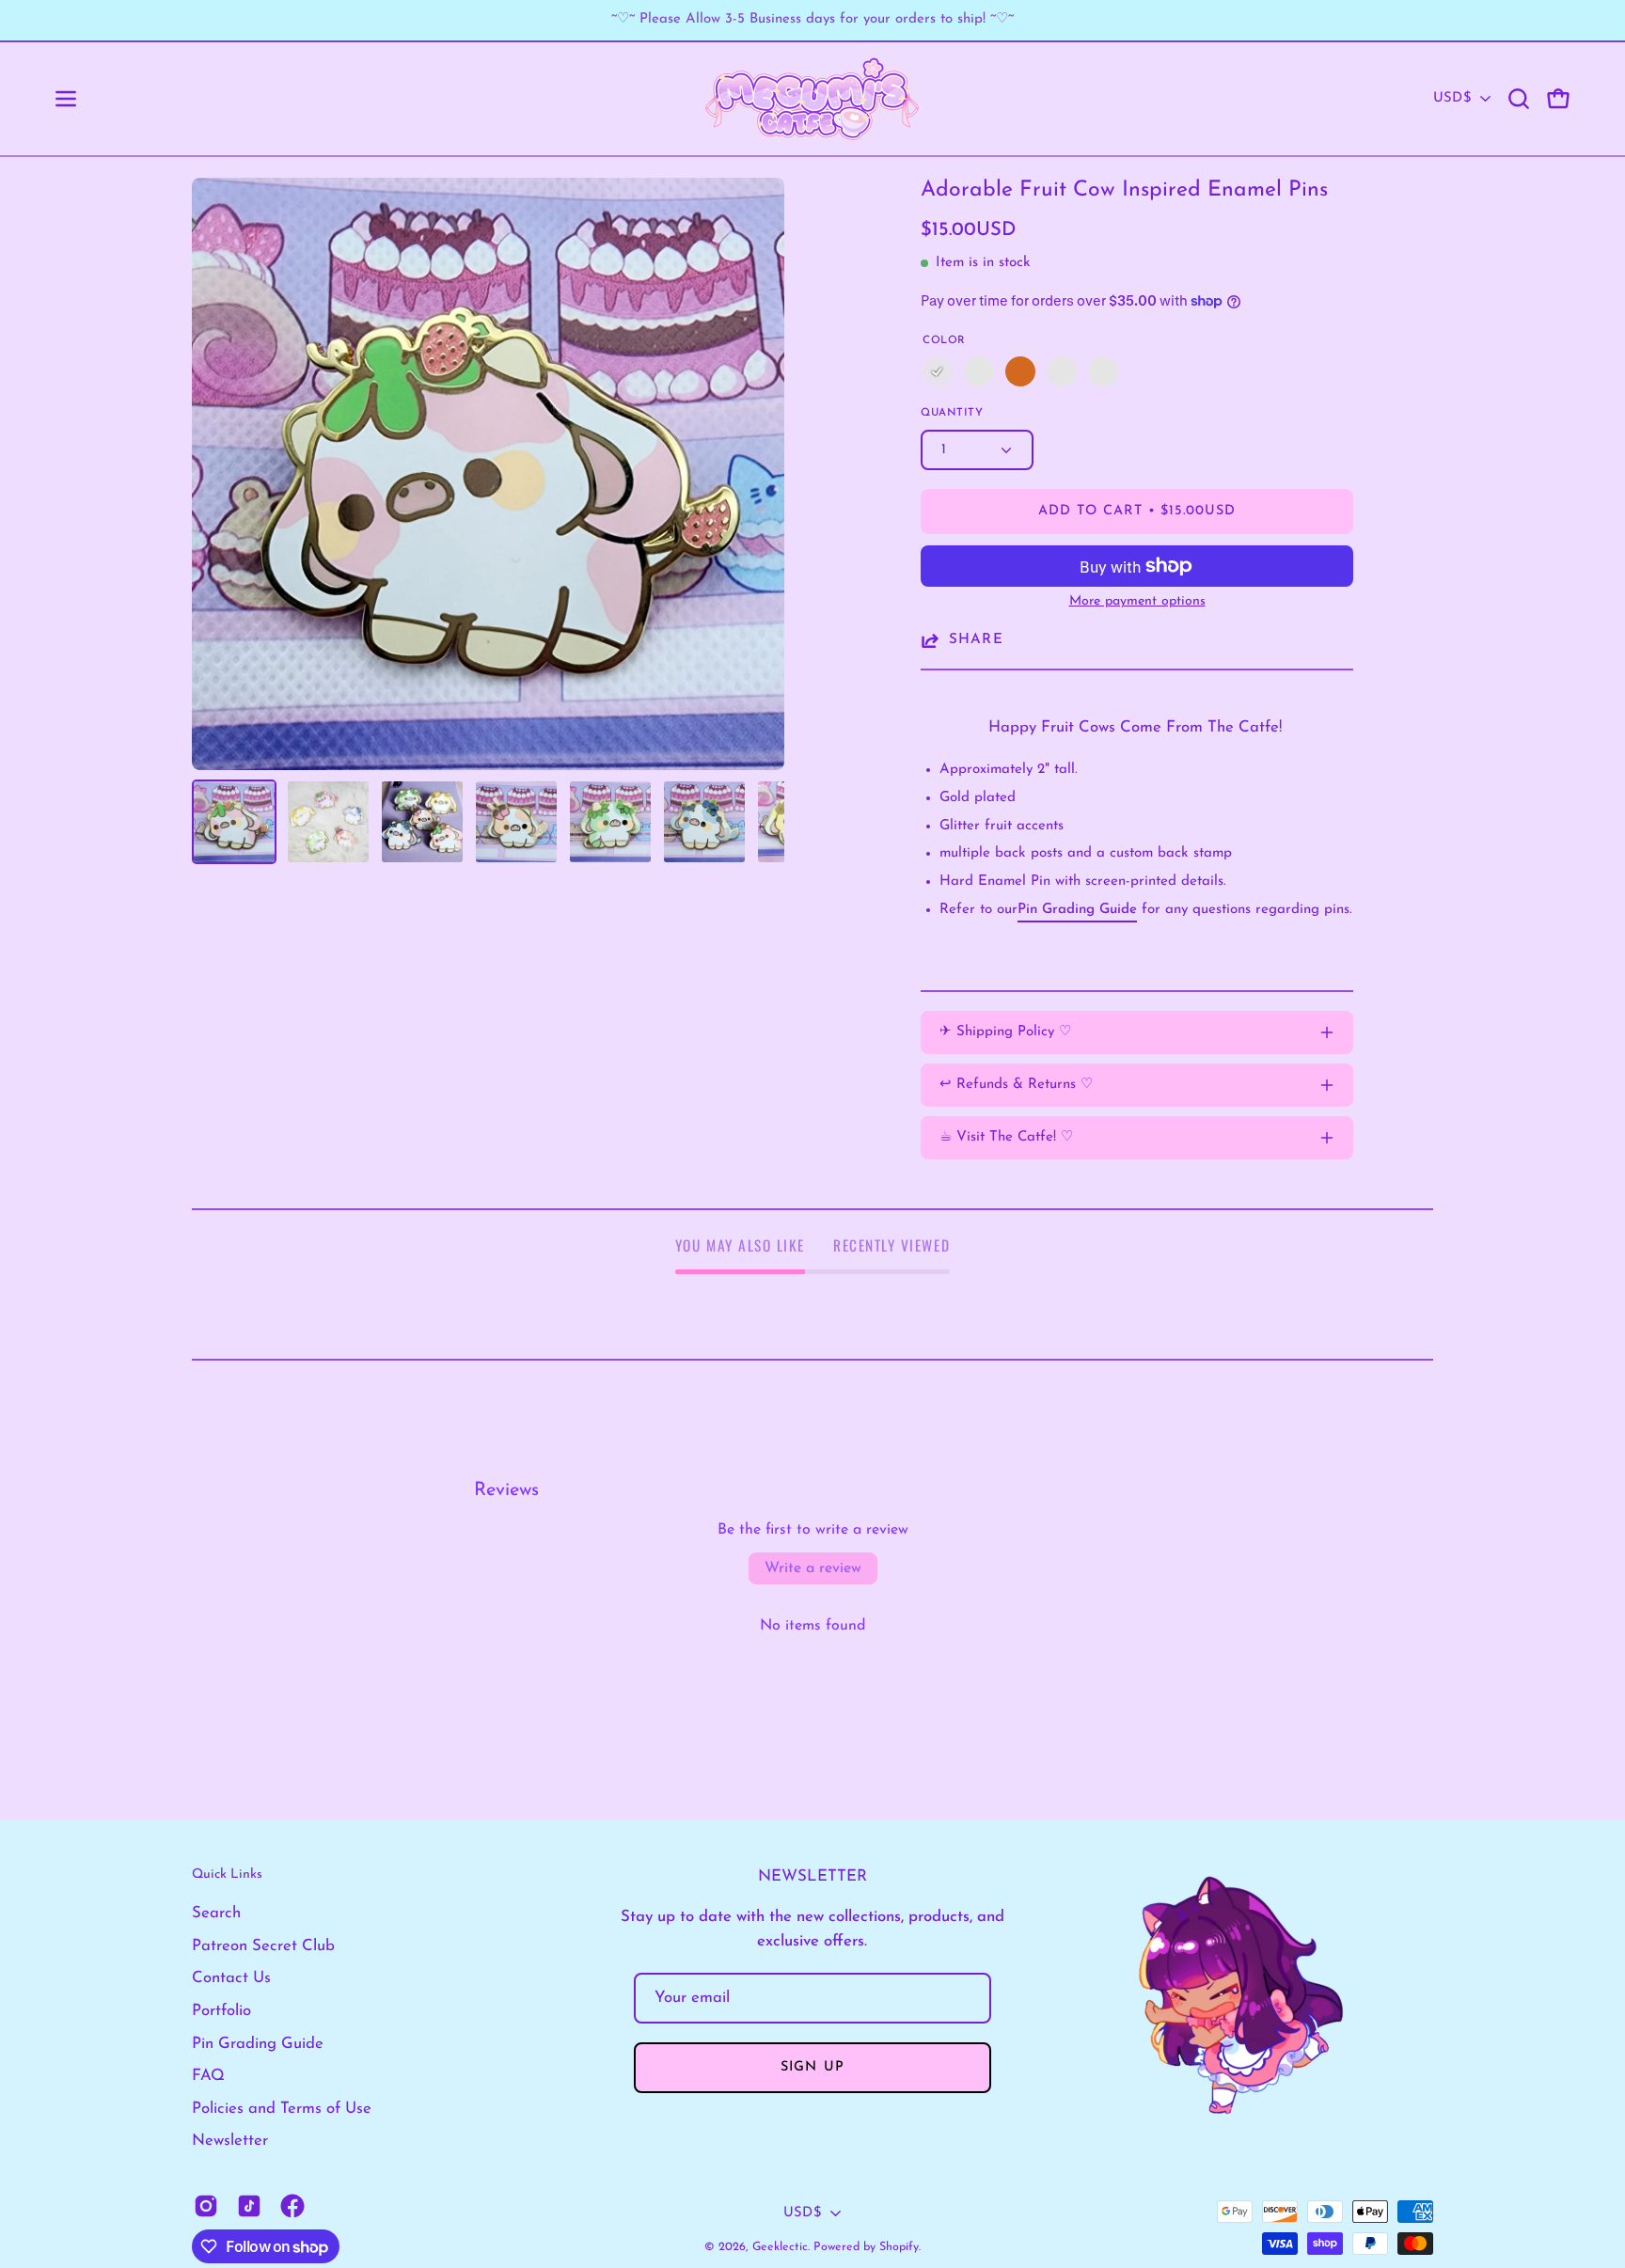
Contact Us (231, 1978)
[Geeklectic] (812, 99)
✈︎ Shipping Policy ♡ (1005, 1032)
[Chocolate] (1020, 371)
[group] (812, 20)
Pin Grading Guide (258, 2044)
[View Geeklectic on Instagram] (206, 2206)
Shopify (899, 2247)
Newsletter (230, 2141)
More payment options (1137, 601)
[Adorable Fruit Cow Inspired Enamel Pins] (234, 822)
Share (976, 639)
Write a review (813, 1568)
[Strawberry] (938, 371)
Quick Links (227, 1874)
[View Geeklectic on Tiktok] (249, 2206)
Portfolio (221, 2011)
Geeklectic (780, 2247)
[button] (1519, 99)
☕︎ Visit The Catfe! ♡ (1006, 1137)
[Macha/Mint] (1103, 371)
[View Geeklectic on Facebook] (292, 2206)
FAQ (208, 2076)
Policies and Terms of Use (282, 2109)
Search (216, 1913)
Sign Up (812, 2067)
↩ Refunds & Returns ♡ (1016, 1085)
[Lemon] (1062, 371)
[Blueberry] (979, 371)
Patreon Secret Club (263, 1946)
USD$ (1452, 98)
